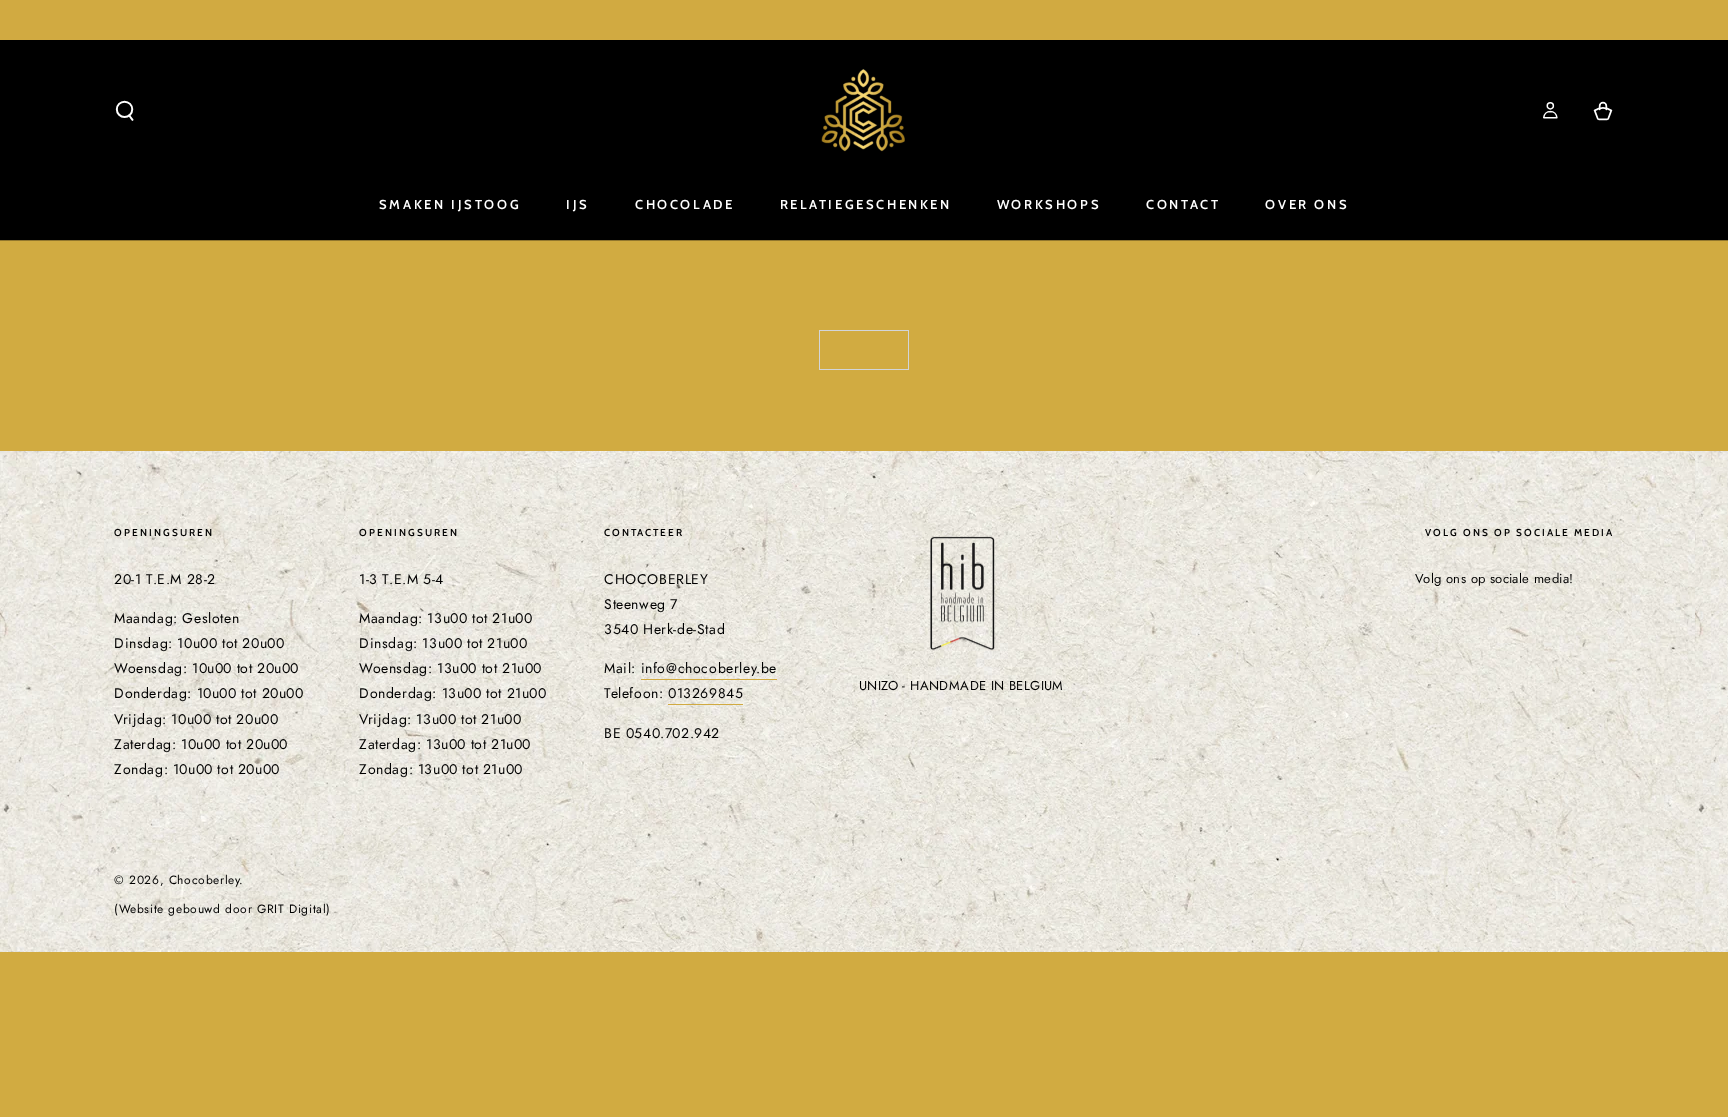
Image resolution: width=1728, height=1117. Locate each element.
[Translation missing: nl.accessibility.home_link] (864, 111)
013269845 (705, 693)
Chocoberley (204, 880)
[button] (125, 111)
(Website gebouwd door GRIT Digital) (222, 909)
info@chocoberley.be (709, 668)
